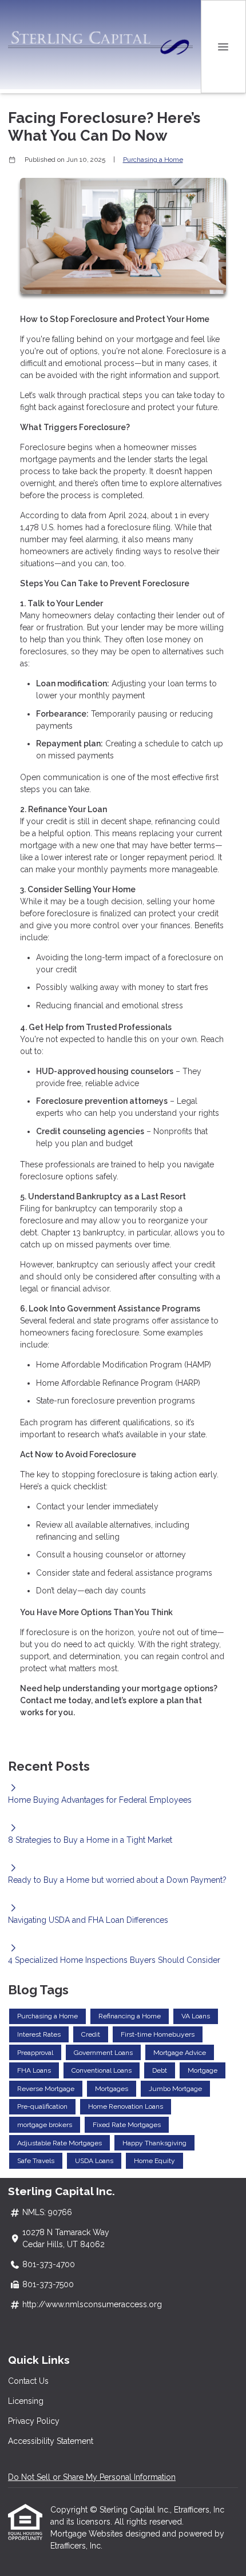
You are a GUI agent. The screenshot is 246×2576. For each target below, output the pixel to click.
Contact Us (28, 2381)
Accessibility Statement (51, 2441)
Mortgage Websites (88, 2534)
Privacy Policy (34, 2421)
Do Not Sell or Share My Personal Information (92, 2477)
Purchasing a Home (153, 160)
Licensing (26, 2401)
